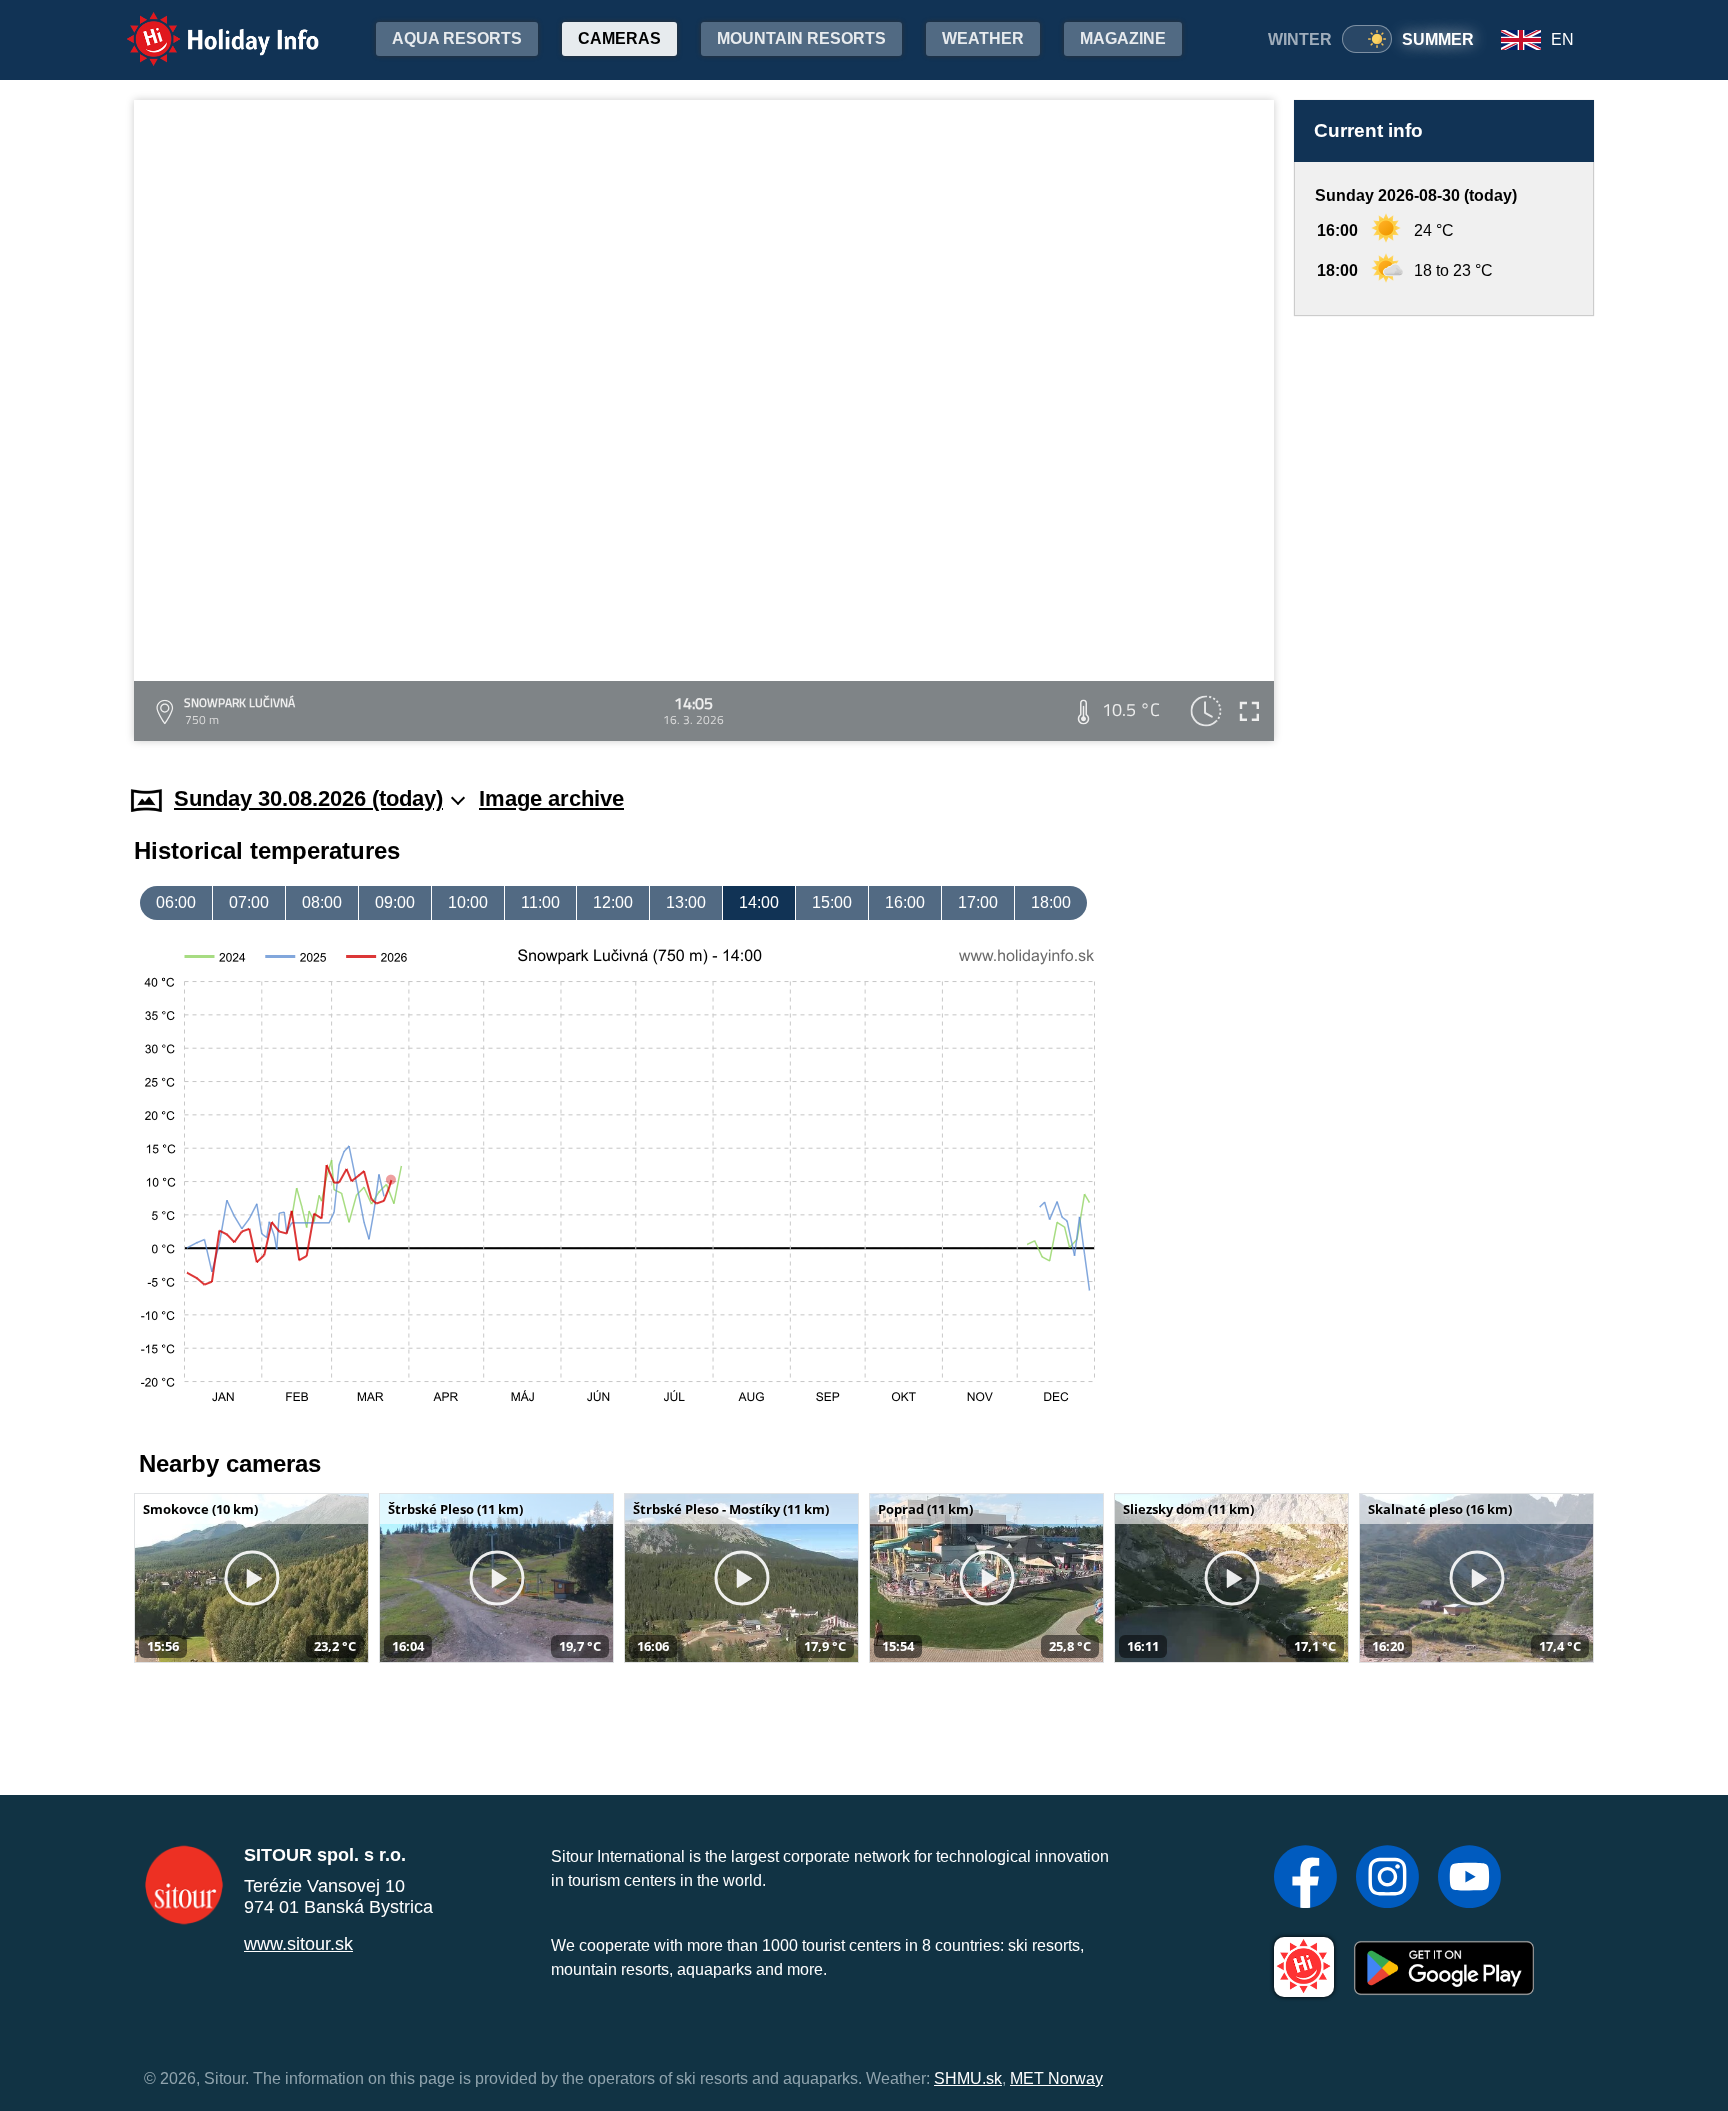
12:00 (613, 902)
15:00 (832, 902)
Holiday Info (204, 25)
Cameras (619, 38)
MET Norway (1056, 2078)
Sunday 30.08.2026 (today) (308, 798)
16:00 (905, 902)
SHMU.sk (968, 2078)
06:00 (176, 902)
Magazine (1123, 38)
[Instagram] (1387, 1879)
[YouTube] (1469, 1879)
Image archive (551, 798)
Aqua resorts (457, 38)
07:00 (249, 902)
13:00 (686, 902)
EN (1562, 39)
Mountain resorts (801, 38)
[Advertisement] (1444, 531)
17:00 (978, 902)
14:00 (759, 902)
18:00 (1051, 902)
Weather (983, 38)
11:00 (540, 902)
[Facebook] (1305, 1879)
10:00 (468, 902)
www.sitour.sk (298, 1944)
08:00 (322, 902)
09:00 (395, 902)
